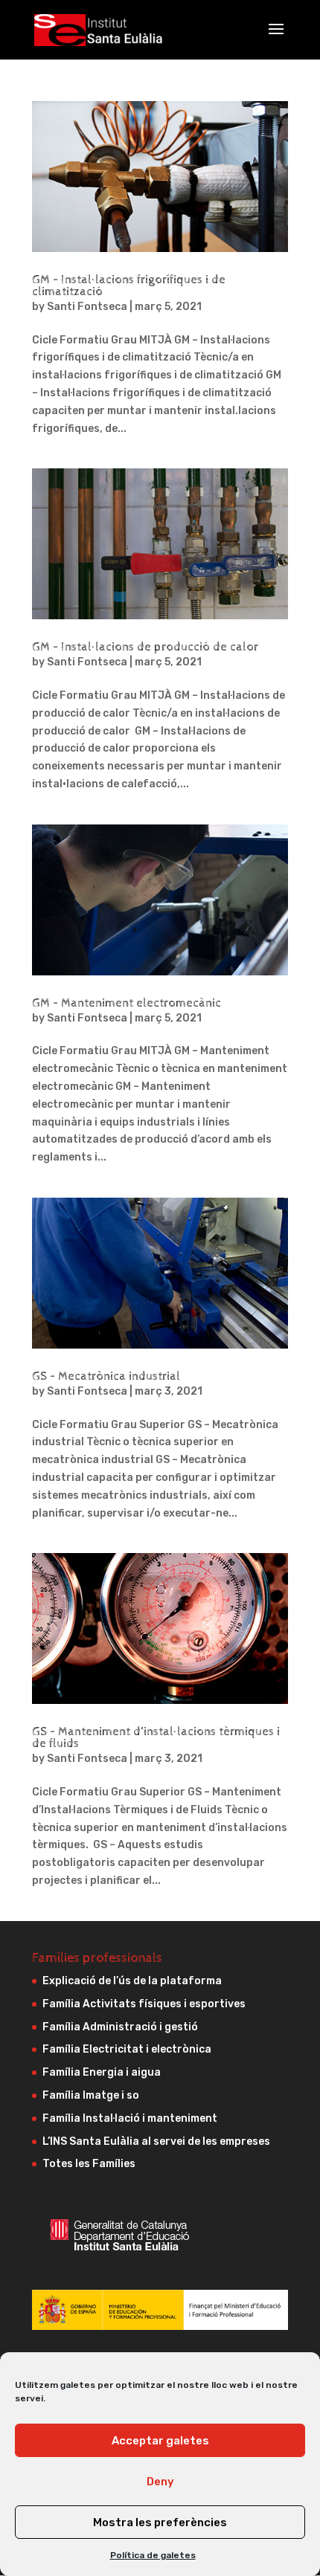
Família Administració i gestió (120, 2027)
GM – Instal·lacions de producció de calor (145, 647)
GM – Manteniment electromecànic (127, 1003)
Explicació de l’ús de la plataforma (132, 1981)
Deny (160, 2482)
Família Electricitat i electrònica (127, 2049)
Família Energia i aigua (102, 2072)
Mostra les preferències (160, 2522)
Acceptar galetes (160, 2441)
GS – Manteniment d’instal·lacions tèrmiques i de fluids (156, 1738)
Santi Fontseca (87, 307)
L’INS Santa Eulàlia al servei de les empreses (156, 2141)
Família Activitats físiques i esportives (144, 2004)
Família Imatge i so (91, 2095)
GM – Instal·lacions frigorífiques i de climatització (129, 286)
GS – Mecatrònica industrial (106, 1376)
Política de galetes (153, 2555)
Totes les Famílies (89, 2164)
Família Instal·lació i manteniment (130, 2118)
